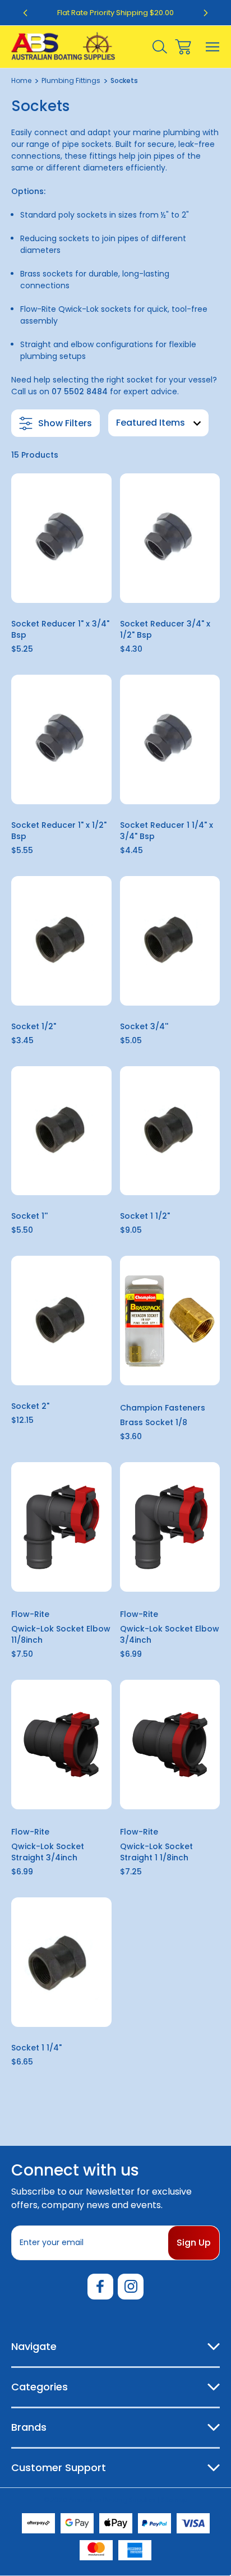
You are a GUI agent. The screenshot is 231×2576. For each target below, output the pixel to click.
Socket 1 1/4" (36, 2048)
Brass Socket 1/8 (154, 1422)
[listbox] (158, 423)
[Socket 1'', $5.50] (61, 1131)
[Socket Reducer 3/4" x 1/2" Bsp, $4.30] (170, 538)
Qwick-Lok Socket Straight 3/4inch (48, 1852)
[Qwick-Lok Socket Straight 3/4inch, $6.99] (61, 1745)
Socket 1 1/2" (145, 1216)
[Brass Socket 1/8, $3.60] (170, 1321)
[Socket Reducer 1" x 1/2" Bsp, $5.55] (61, 739)
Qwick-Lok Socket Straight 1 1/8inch (156, 1852)
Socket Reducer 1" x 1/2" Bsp (59, 831)
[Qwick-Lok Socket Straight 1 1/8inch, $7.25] (170, 1745)
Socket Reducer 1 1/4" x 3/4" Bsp (167, 831)
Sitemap (174, 2500)
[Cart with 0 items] (183, 47)
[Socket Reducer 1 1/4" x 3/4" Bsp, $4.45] (170, 739)
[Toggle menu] (213, 47)
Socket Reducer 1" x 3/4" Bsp (60, 629)
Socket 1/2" (34, 1026)
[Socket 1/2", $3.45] (61, 941)
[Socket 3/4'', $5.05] (170, 941)
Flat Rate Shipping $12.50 (116, 13)
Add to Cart (61, 588)
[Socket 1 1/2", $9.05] (170, 1131)
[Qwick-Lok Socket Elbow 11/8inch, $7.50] (61, 1527)
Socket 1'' (29, 1216)
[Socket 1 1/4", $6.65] (61, 1962)
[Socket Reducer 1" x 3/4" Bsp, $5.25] (61, 538)
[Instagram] (131, 2287)
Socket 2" (30, 1406)
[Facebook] (100, 2287)
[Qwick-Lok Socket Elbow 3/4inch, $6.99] (170, 1527)
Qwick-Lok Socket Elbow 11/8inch (61, 1634)
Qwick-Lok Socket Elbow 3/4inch (170, 1634)
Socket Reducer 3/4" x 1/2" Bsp (165, 629)
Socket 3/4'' (144, 1026)
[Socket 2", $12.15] (61, 1321)
